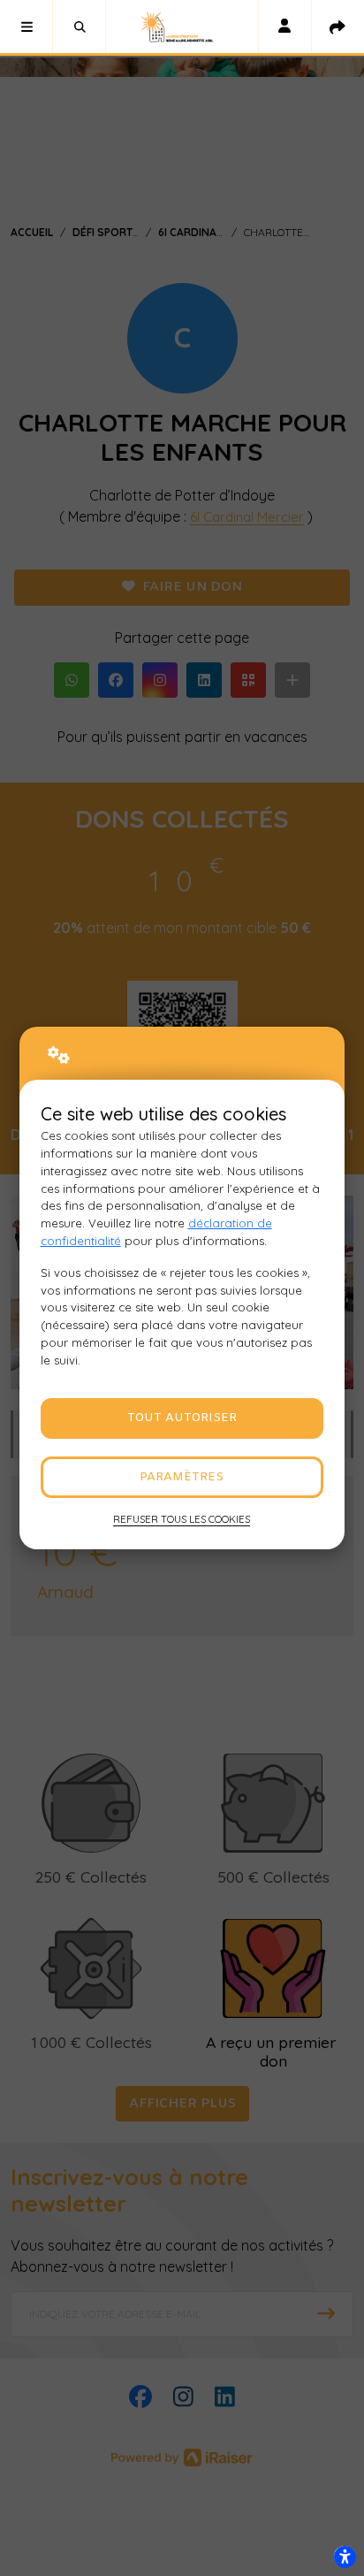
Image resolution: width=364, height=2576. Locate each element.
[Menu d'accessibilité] (345, 2557)
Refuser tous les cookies (182, 1519)
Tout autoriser (182, 1418)
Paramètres (182, 1477)
